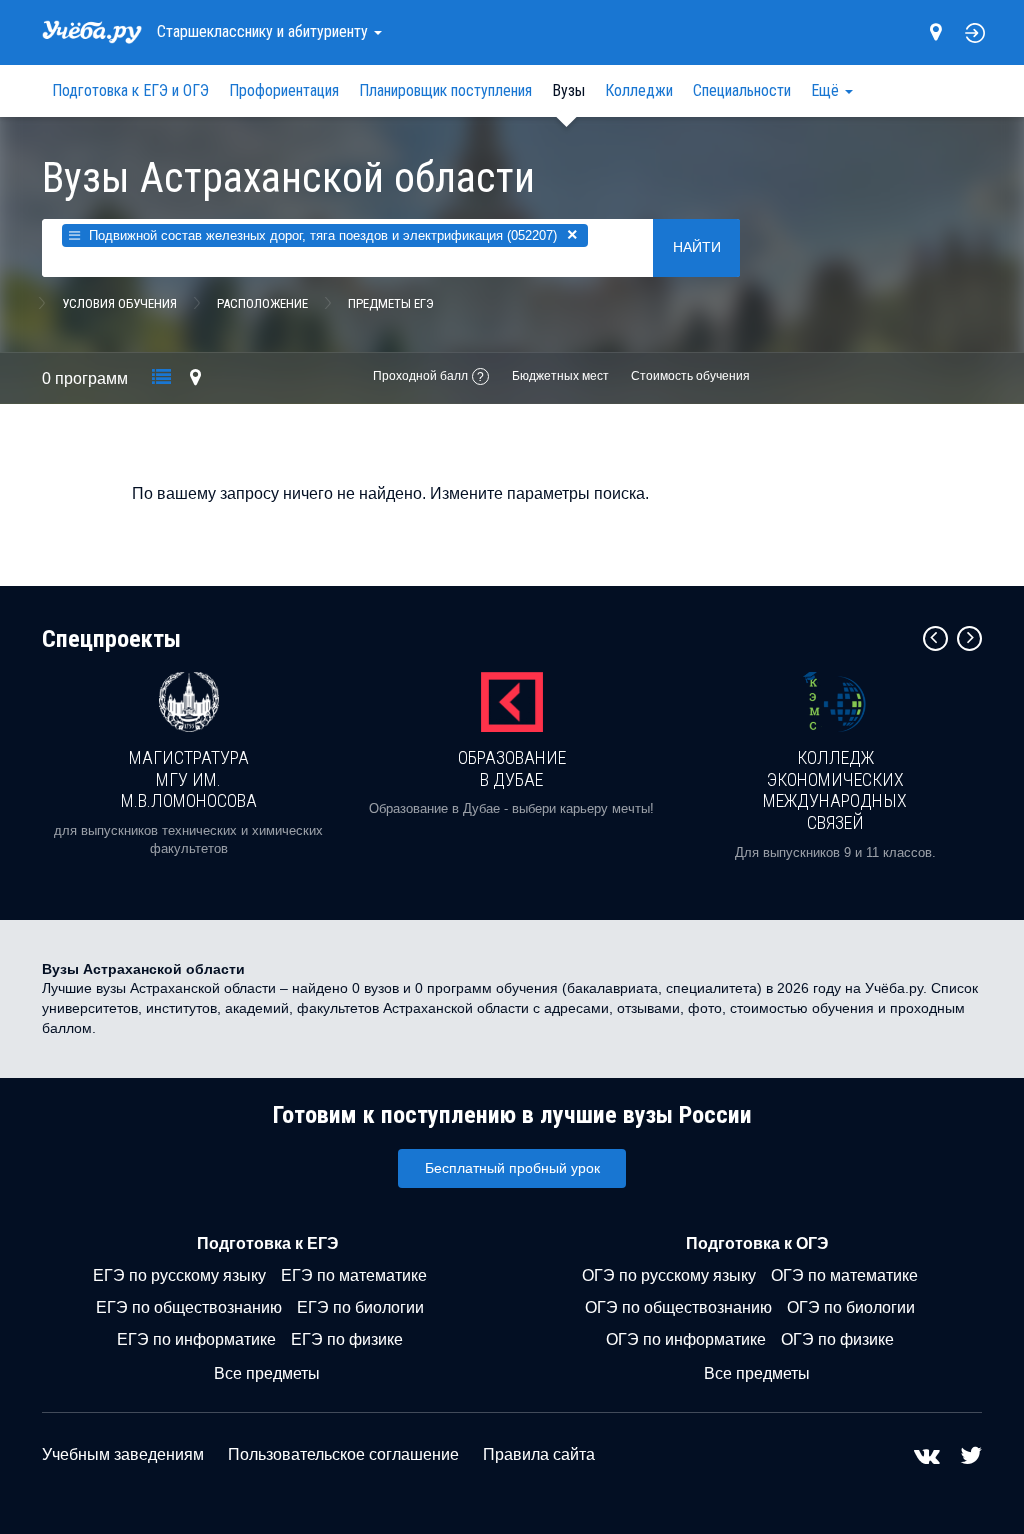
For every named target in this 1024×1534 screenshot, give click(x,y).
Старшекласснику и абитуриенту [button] (264, 31)
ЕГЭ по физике (347, 1339)
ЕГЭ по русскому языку (179, 1275)
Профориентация (284, 90)
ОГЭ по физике (837, 1339)
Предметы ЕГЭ (391, 303)
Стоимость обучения (690, 376)
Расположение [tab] (262, 303)
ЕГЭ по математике (354, 1275)
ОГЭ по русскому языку (669, 1275)
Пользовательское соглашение (343, 1454)
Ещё (827, 90)
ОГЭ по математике (844, 1275)
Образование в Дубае (512, 768)
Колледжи (639, 90)
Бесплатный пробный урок (512, 1168)
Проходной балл (420, 376)
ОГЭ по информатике (686, 1339)
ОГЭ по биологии (851, 1307)
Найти (697, 247)
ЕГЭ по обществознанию (189, 1307)
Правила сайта (539, 1454)
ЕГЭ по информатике (196, 1339)
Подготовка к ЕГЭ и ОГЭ (130, 90)
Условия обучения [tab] (119, 303)
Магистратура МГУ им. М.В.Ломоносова (189, 779)
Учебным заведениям (123, 1454)
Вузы (568, 90)
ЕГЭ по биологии (360, 1307)
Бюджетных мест (560, 376)
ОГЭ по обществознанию (678, 1307)
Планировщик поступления (445, 90)
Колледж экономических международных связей (835, 790)
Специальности (742, 90)
